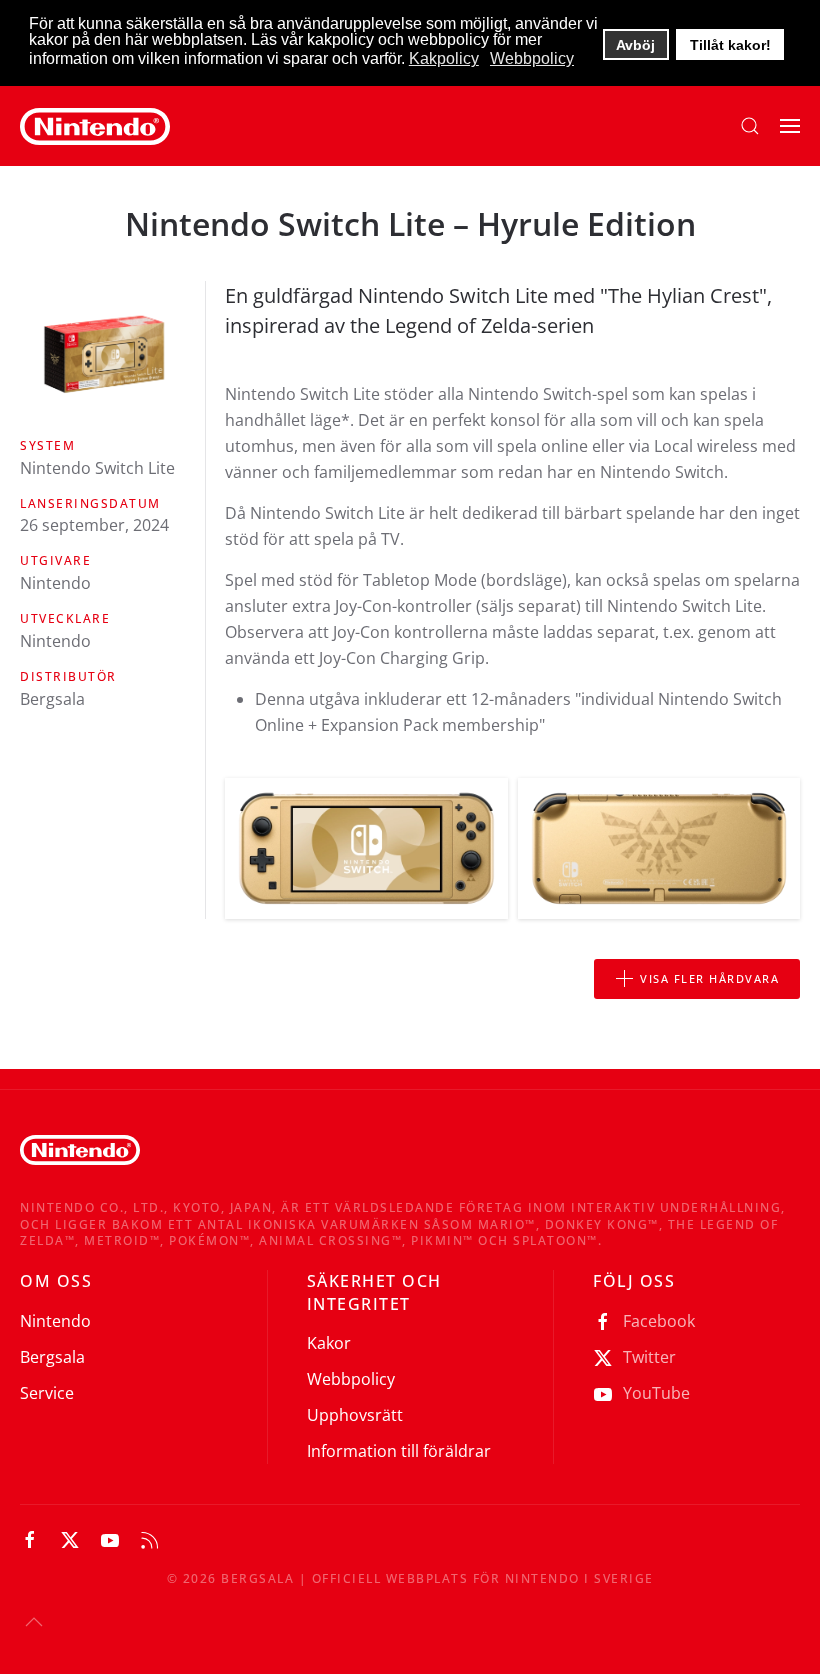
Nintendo (55, 1321)
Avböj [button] (635, 45)
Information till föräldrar (399, 1451)
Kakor (329, 1343)
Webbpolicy (351, 1379)
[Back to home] (95, 126)
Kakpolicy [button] (444, 58)
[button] (750, 126)
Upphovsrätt (355, 1415)
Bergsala (52, 1357)
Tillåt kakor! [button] (730, 45)
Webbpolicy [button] (532, 58)
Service (47, 1393)
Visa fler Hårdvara (709, 978)
